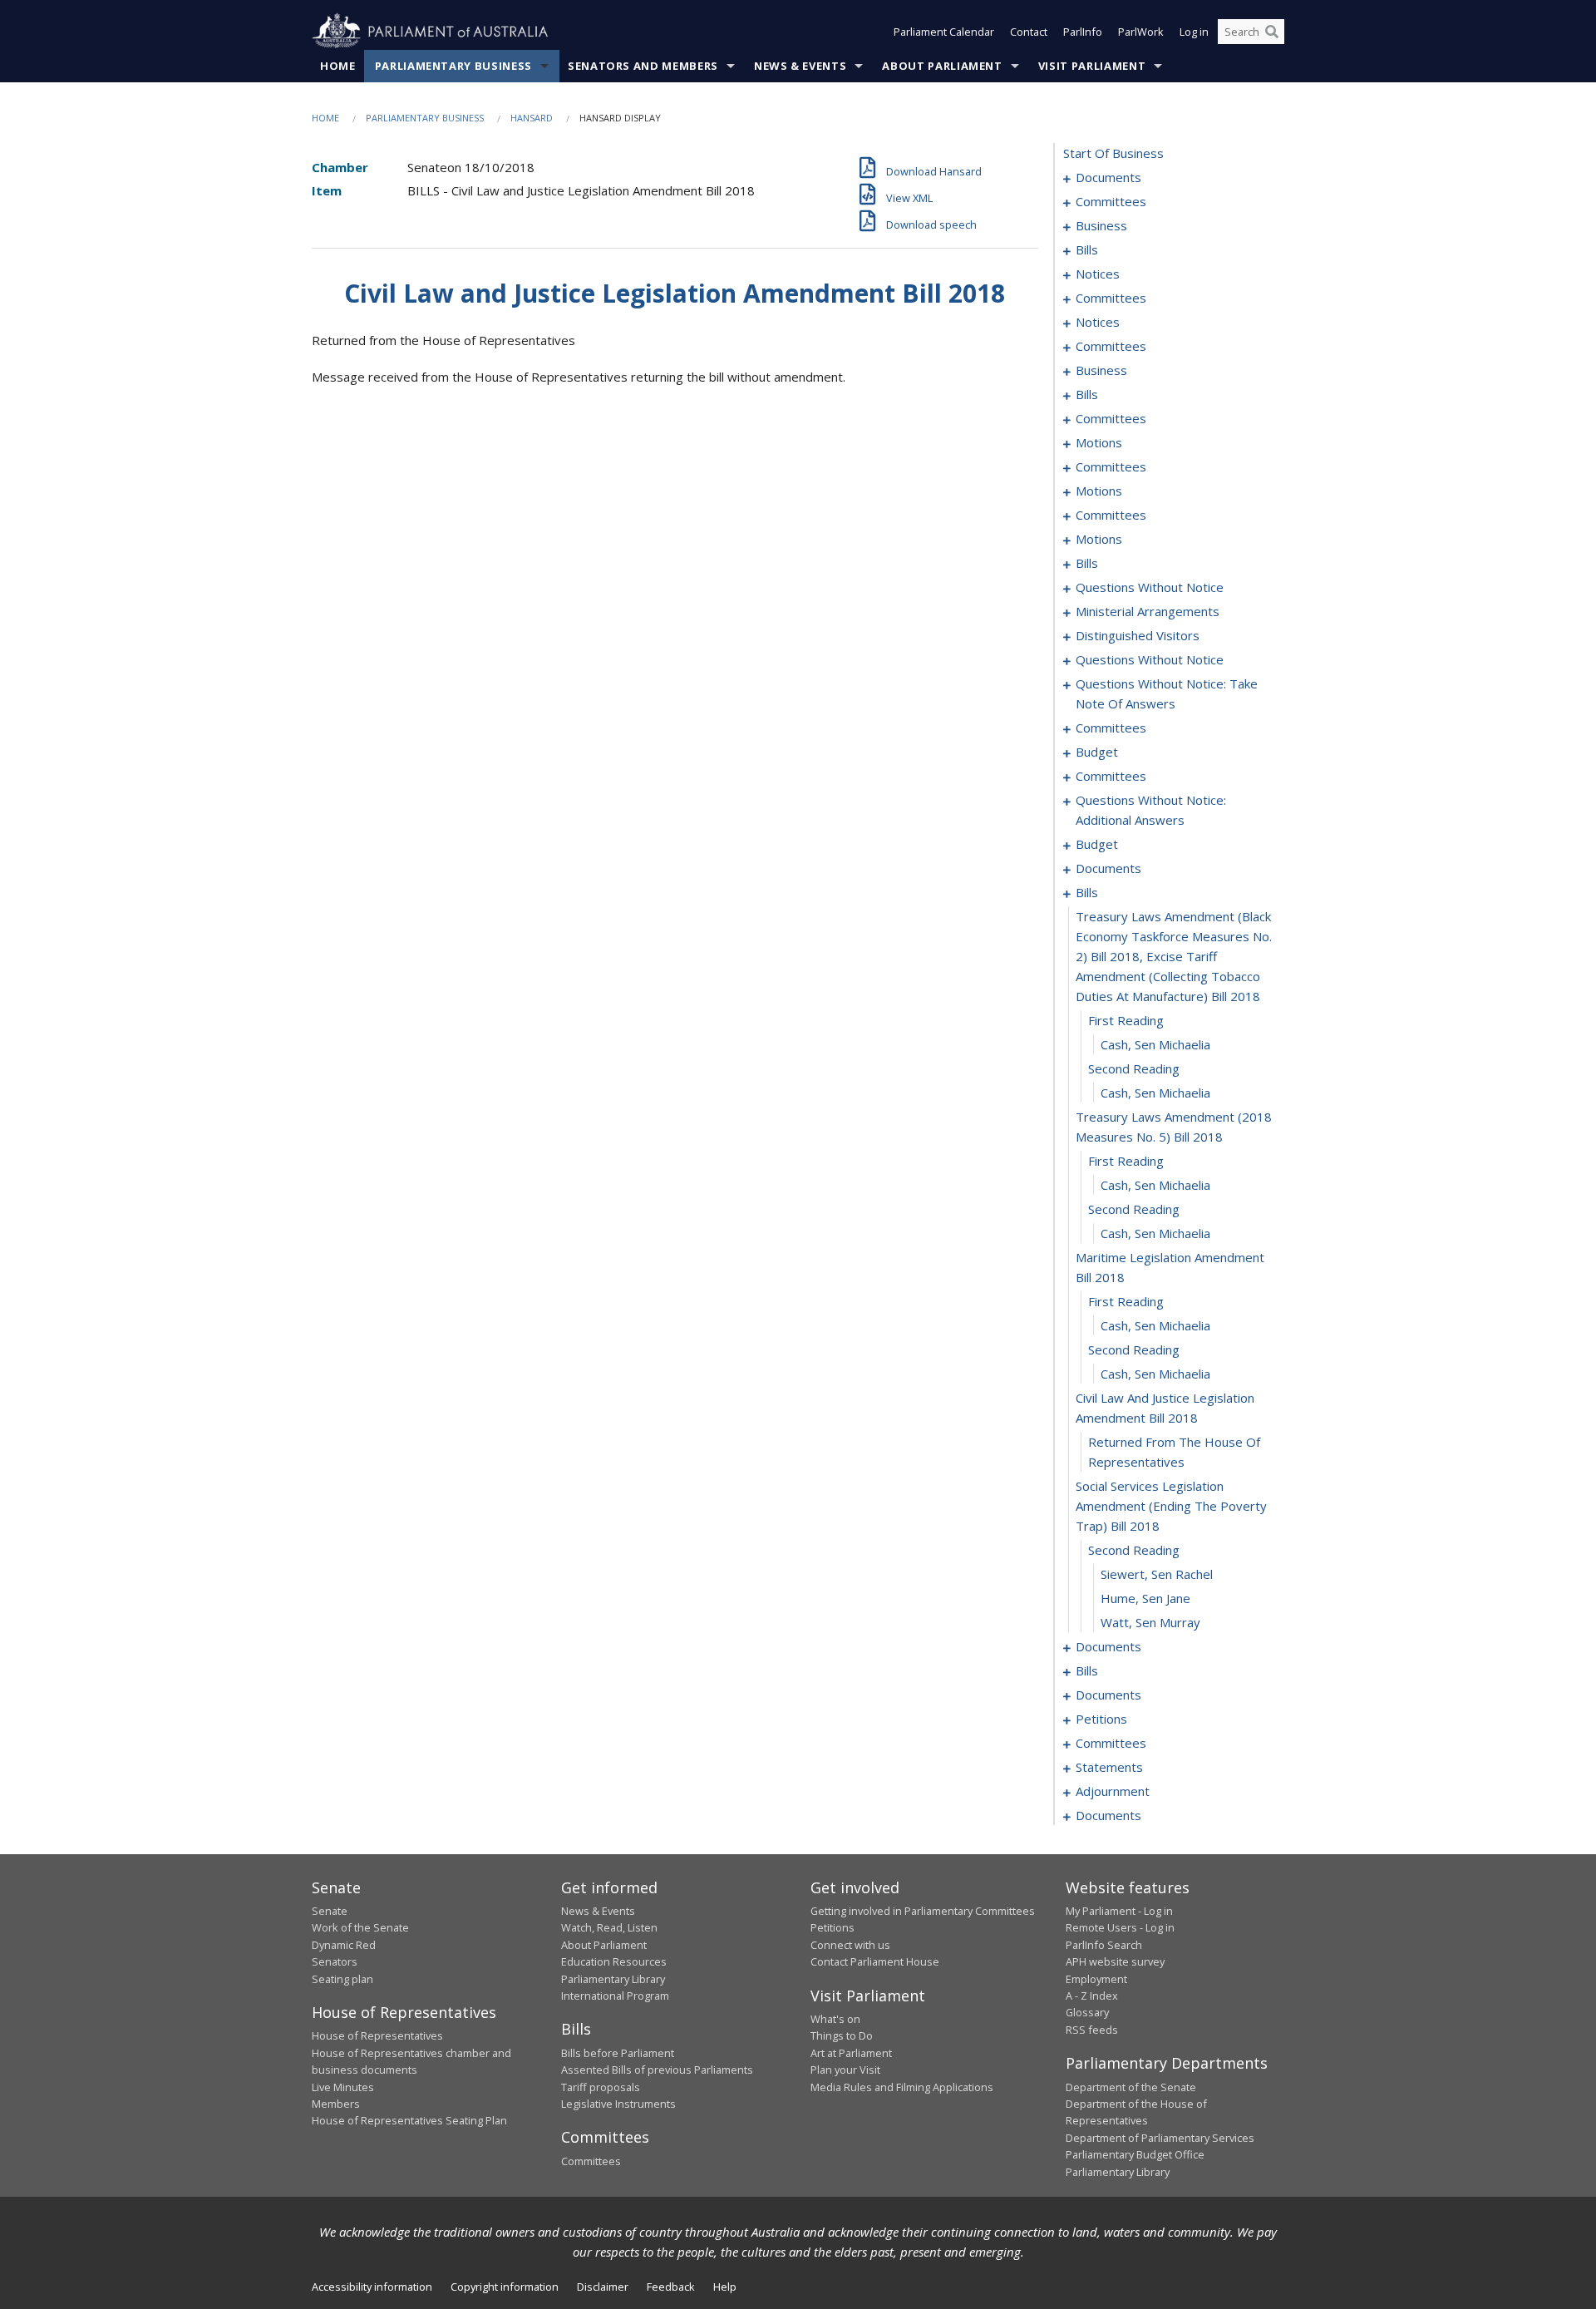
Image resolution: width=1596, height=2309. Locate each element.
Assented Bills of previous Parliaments (657, 2070)
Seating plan (342, 1979)
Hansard (532, 118)
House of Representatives (377, 2035)
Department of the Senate (1131, 2087)
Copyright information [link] (505, 2287)
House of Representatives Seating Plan (409, 2120)
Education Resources (614, 1961)
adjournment (1113, 1791)
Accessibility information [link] (372, 2287)
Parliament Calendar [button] (944, 32)
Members (336, 2104)
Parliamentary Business (453, 66)
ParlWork (1141, 32)
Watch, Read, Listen (609, 1927)
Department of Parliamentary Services (1160, 2138)
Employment (1096, 1979)
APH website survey (1115, 1961)
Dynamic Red (344, 1945)
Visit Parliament (1092, 66)
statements (1109, 1767)
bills (1087, 249)
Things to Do (842, 2035)
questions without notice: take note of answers (1167, 693)
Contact (1029, 32)
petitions (1101, 1719)
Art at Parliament (851, 2053)
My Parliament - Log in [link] (1119, 1911)
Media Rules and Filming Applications (902, 2087)
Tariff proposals (601, 2087)
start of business (1113, 153)
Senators (335, 1961)
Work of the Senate (360, 1927)
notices (1098, 274)
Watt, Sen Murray (1150, 1622)
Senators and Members (643, 66)
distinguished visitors (1138, 635)
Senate (330, 1911)
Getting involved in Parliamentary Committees (923, 1911)
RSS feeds (1092, 2030)
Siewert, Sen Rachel (1157, 1574)
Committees (591, 2161)
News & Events (800, 66)
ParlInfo (1083, 32)
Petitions (832, 1927)
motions (1099, 442)
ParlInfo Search (1104, 1945)
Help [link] (725, 2287)
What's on (835, 2019)
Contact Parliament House (875, 1961)
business (1101, 225)
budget (1097, 752)
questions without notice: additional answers (1151, 810)
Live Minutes (343, 2087)
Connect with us (850, 1945)
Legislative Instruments (618, 2104)
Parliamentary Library (613, 1979)
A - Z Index (1092, 1996)
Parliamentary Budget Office (1135, 2154)
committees (1111, 201)
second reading (1134, 1068)
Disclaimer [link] (603, 2287)
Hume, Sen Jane (1145, 1598)
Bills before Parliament (618, 2053)
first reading (1126, 1020)
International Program (615, 1996)
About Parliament (942, 66)
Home (338, 66)
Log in (1194, 32)
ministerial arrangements (1148, 611)
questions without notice (1150, 587)
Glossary (1087, 2012)
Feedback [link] (671, 2287)
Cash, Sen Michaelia (1155, 1044)
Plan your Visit (845, 2070)
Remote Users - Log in (1120, 1927)
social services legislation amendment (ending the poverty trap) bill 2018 (1171, 1506)
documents (1108, 177)
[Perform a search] (1272, 32)
